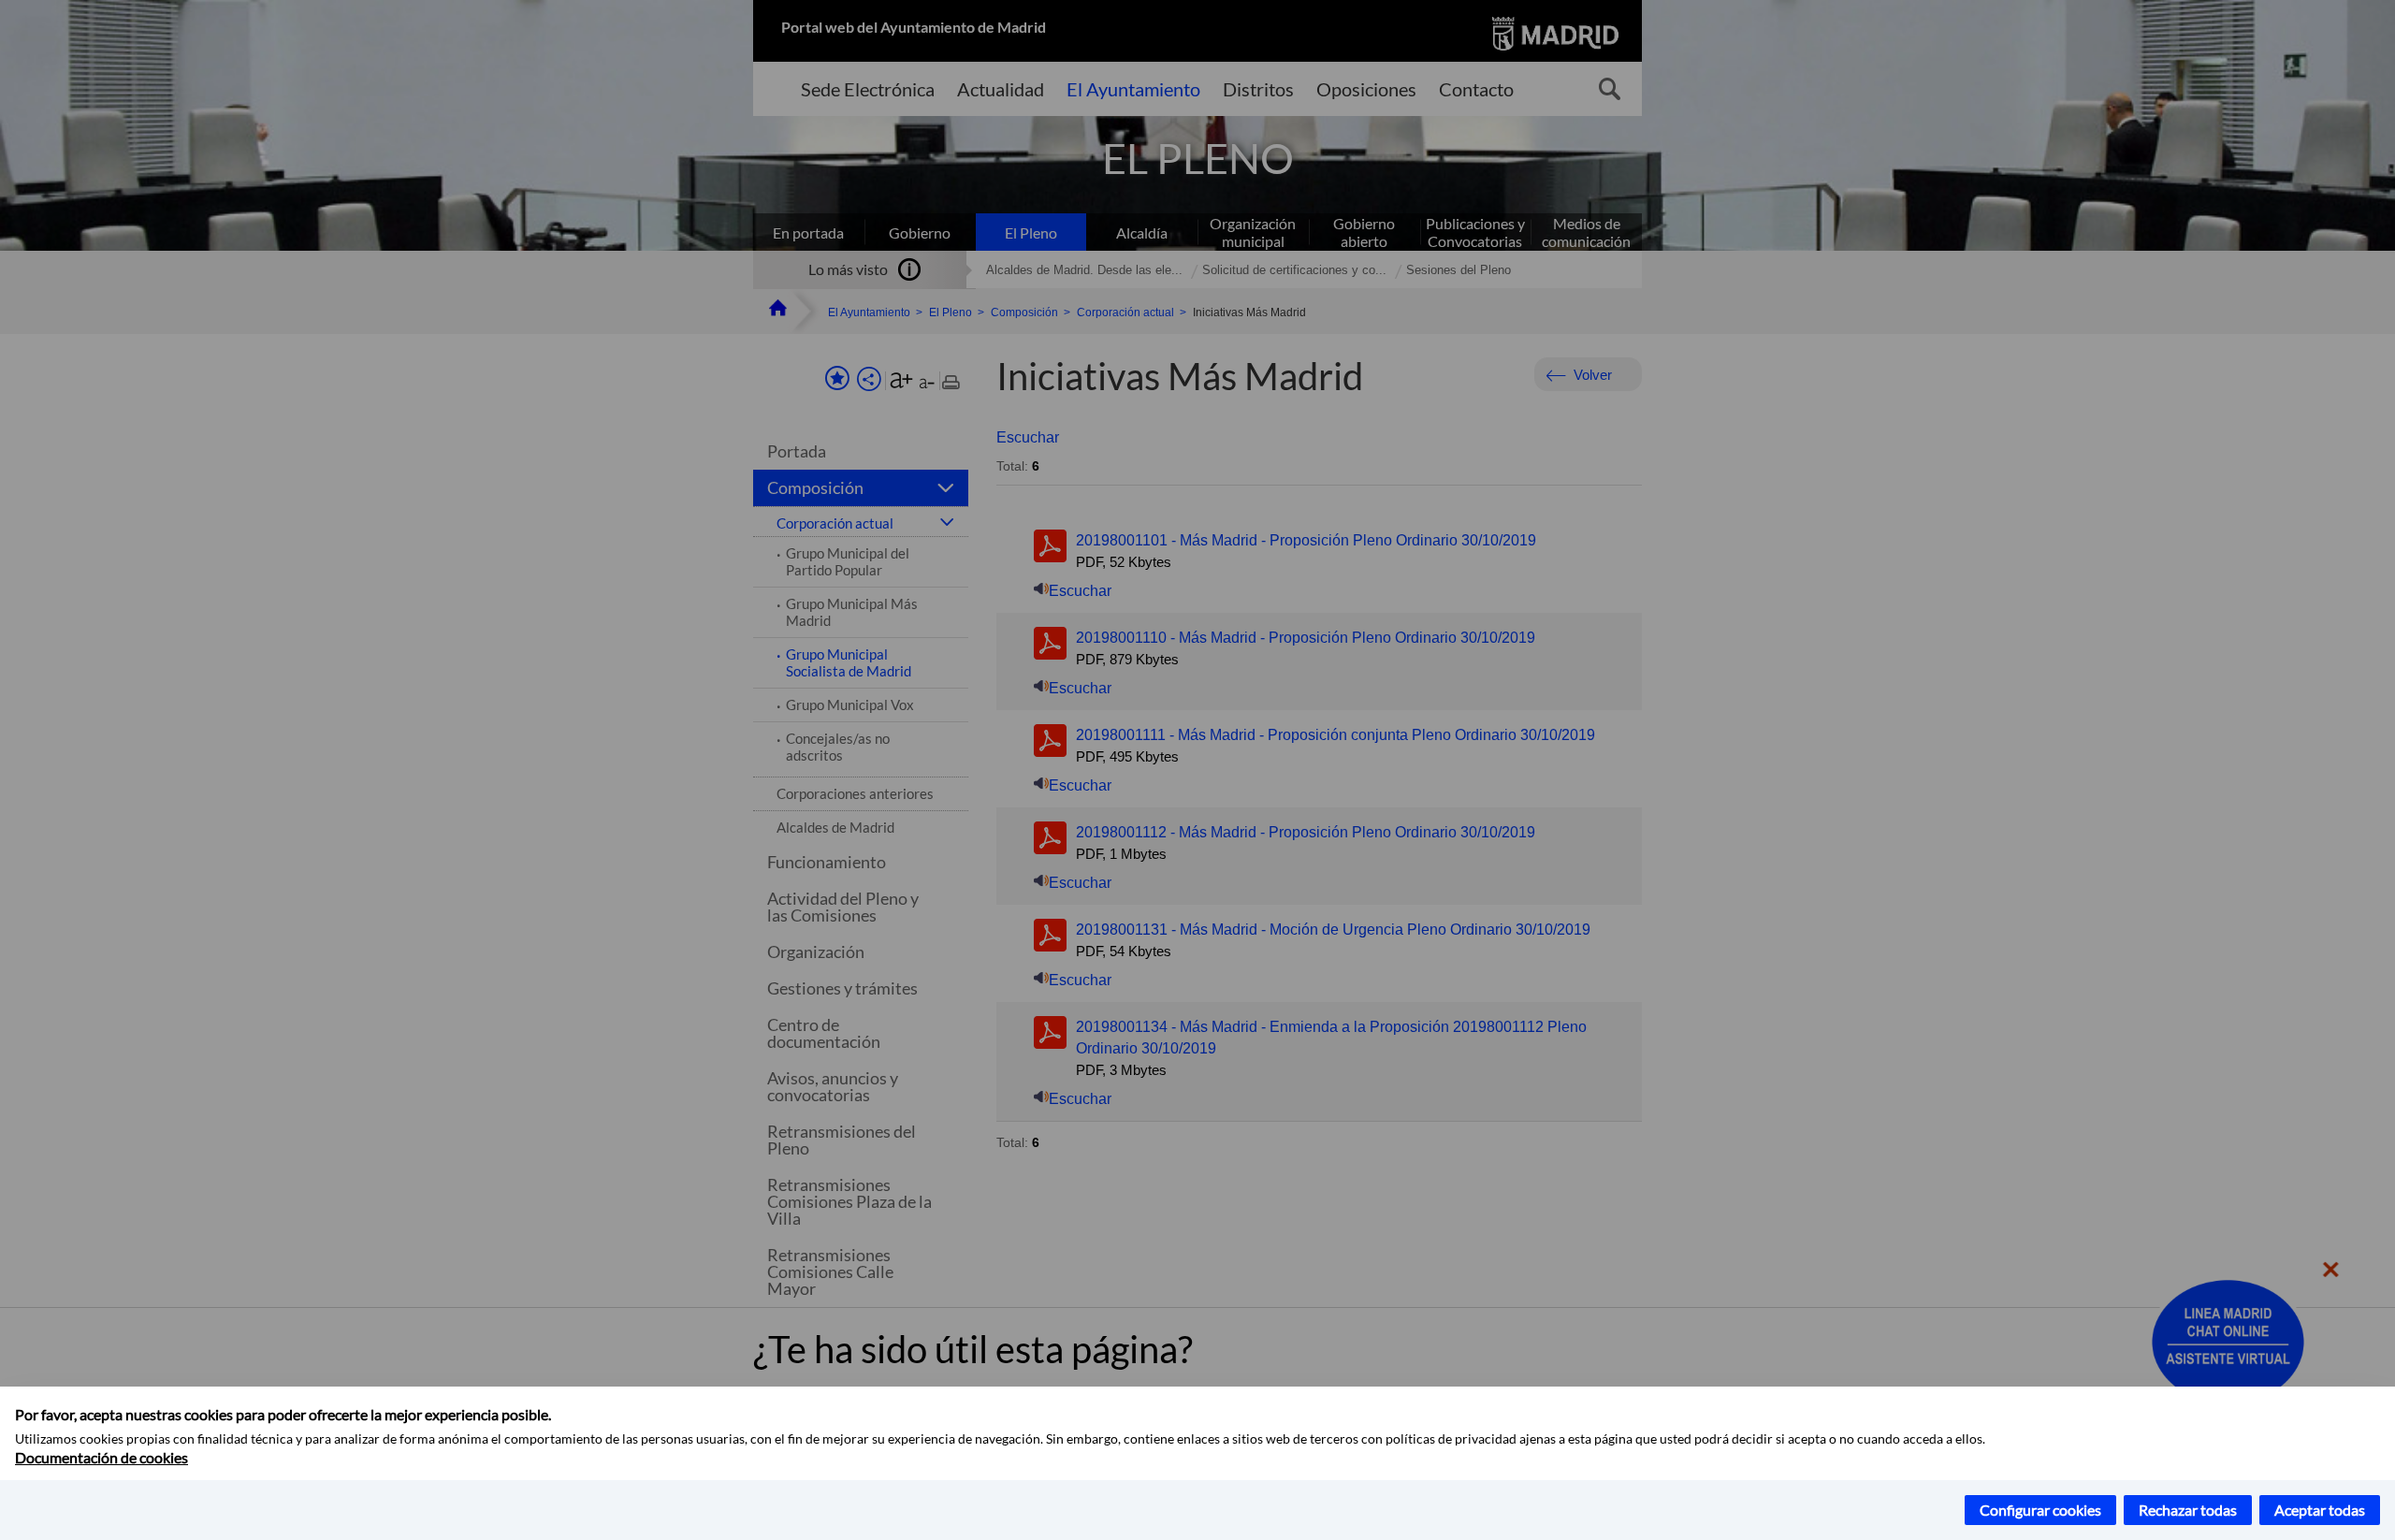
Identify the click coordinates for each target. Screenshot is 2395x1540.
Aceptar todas (2320, 1510)
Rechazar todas (2188, 1510)
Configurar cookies (2040, 1510)
